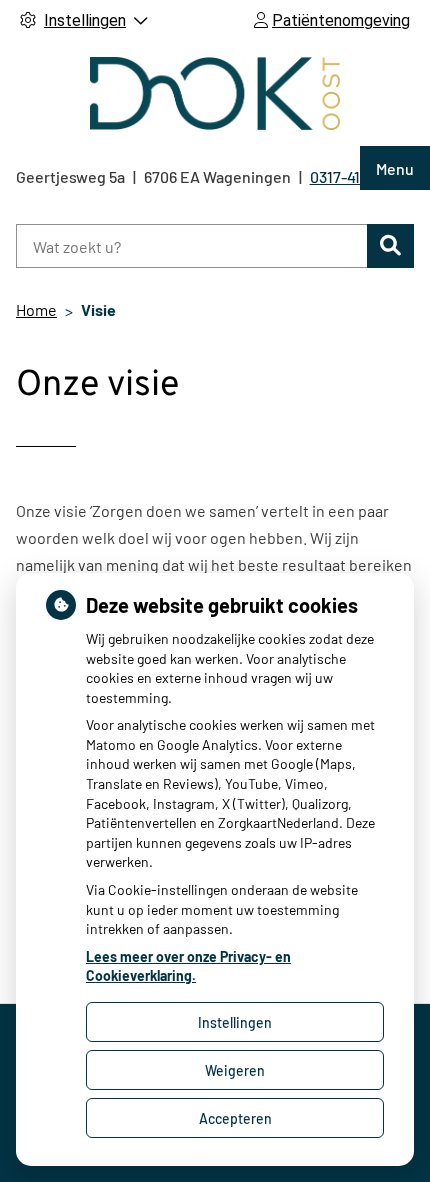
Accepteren (235, 1118)
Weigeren (235, 1070)
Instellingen (235, 1022)
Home (36, 309)
